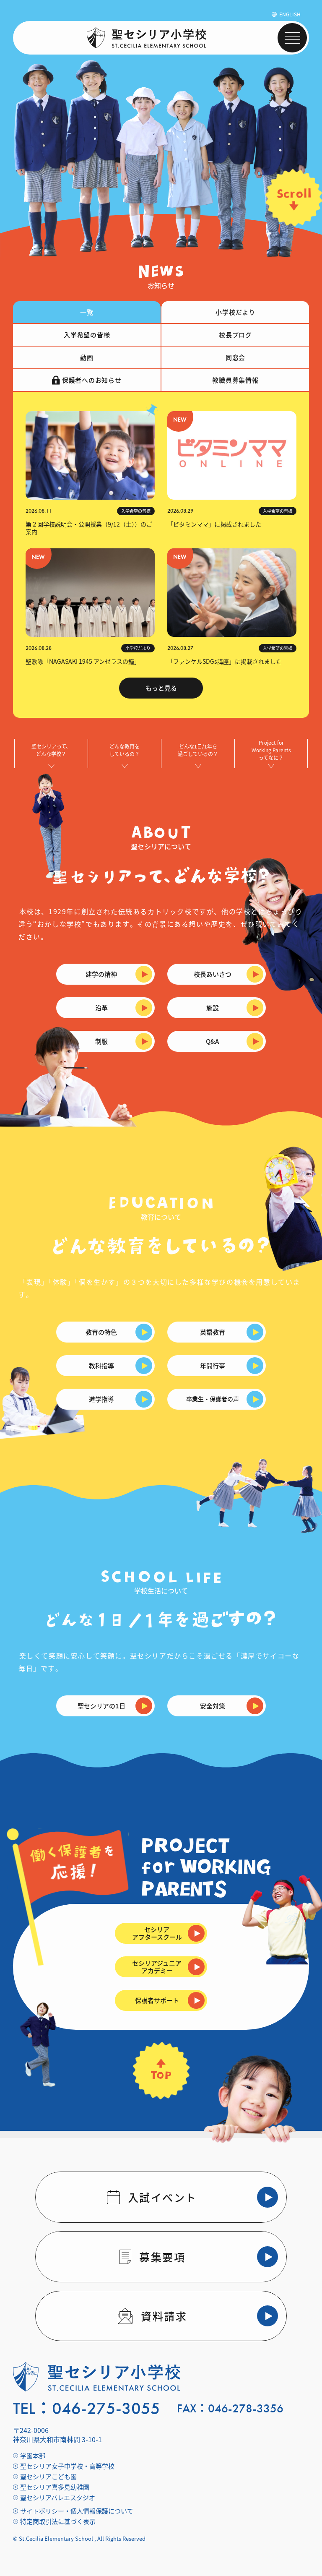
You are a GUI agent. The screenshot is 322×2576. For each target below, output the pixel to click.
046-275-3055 (106, 2409)
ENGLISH (290, 14)
